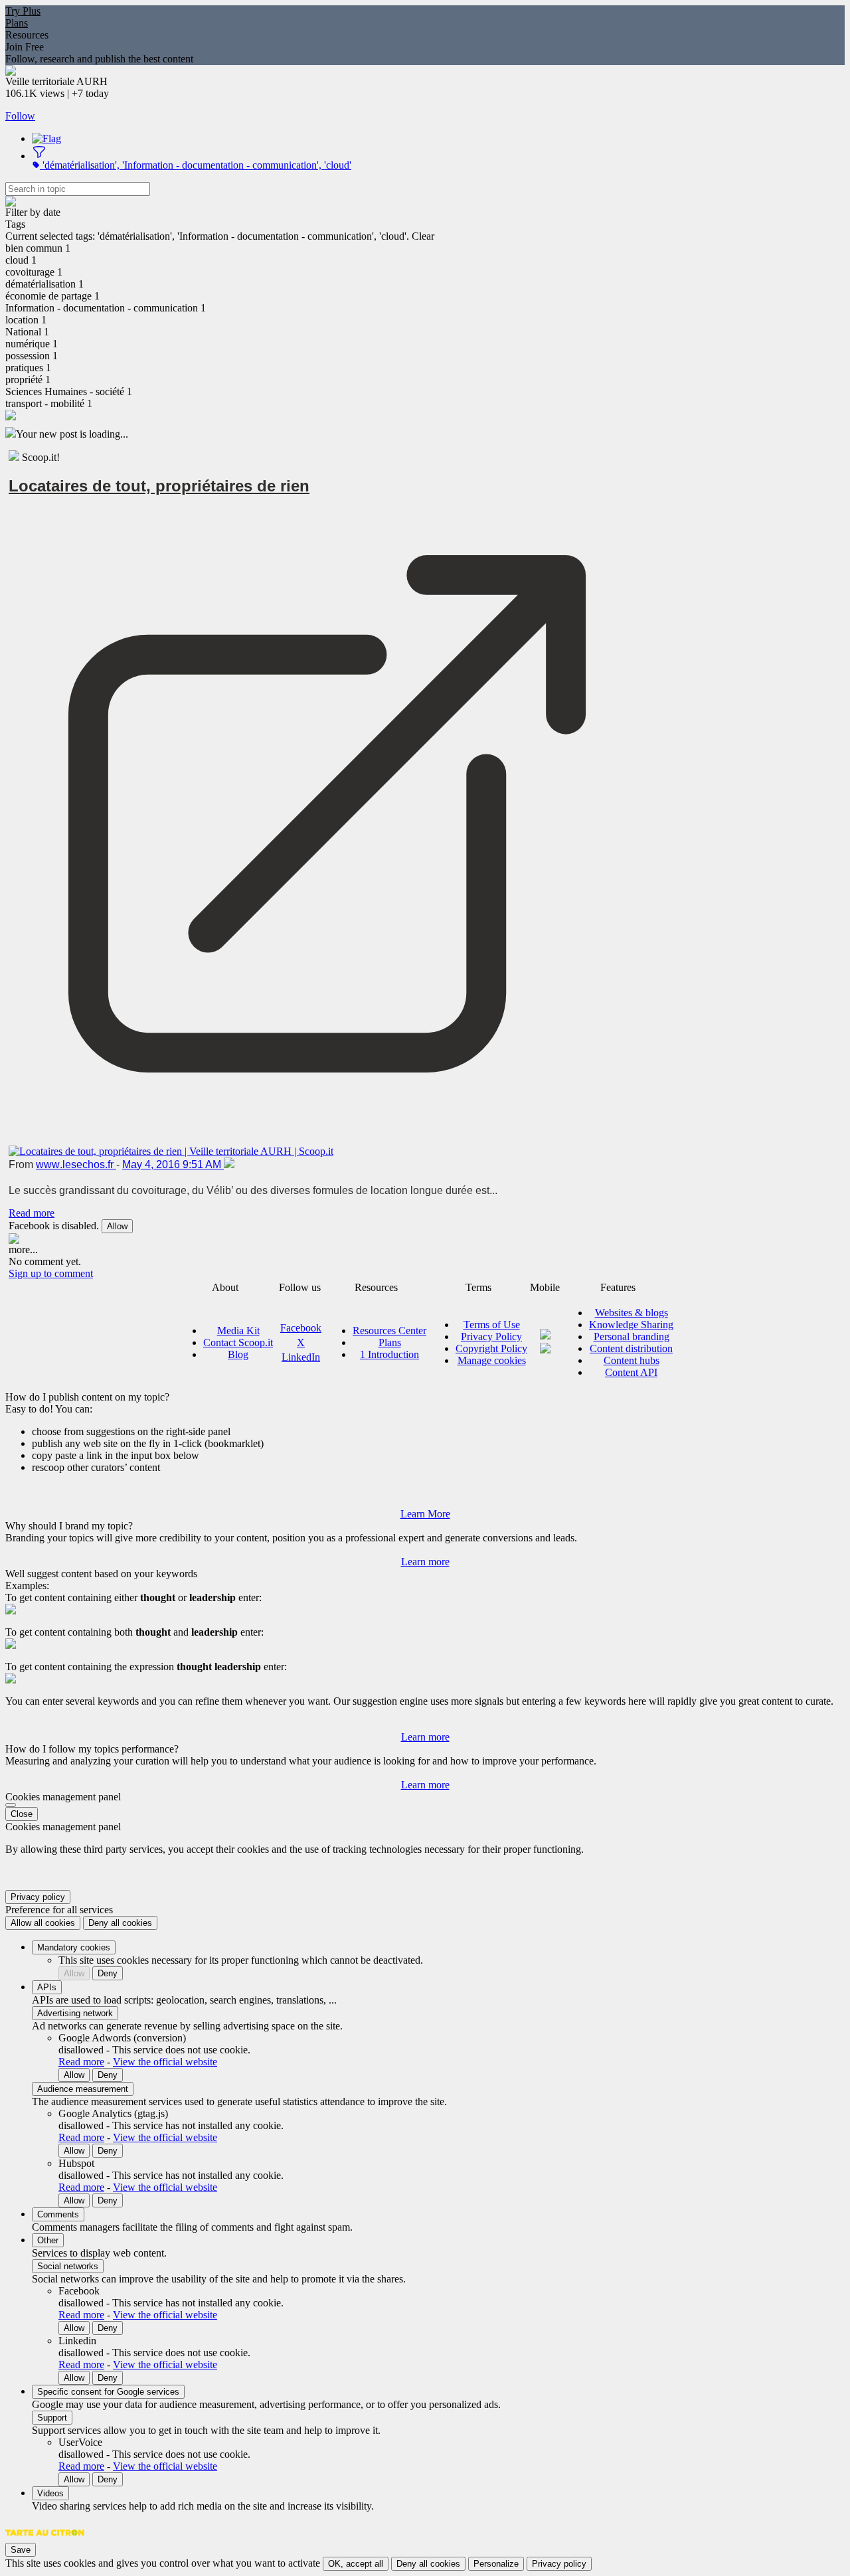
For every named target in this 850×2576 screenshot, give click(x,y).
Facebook (301, 1328)
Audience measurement (83, 2089)
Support (52, 2418)
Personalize (496, 2564)
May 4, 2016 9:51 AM (173, 1164)
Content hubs (632, 1360)
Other (48, 2240)
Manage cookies (492, 1360)
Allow (117, 1226)
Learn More (425, 1514)
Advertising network (75, 2013)
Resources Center (389, 1331)
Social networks (68, 2266)
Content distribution (631, 1348)
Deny (108, 1973)
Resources (27, 35)
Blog (238, 1354)
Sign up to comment (51, 1273)
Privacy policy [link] (38, 1897)
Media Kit (238, 1331)
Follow (20, 116)
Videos (50, 2493)
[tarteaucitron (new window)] (45, 2539)
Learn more (425, 1562)
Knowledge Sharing (631, 1325)
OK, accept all (356, 2564)
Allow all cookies (43, 1923)
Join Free (25, 47)
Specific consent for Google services (108, 2392)
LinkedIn (301, 1357)
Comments (58, 2214)
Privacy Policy (491, 1336)
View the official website (165, 2062)
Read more (32, 1213)
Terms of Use (492, 1325)
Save (21, 2550)
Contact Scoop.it (238, 1342)
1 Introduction (389, 1354)
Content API (631, 1372)
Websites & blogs (632, 1313)
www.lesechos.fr (76, 1164)
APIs (47, 1987)
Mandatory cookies (74, 1947)
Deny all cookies (120, 1923)
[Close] (11, 1805)
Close (22, 1814)
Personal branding (632, 1336)
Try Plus (23, 11)
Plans (17, 23)
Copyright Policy (491, 1348)
